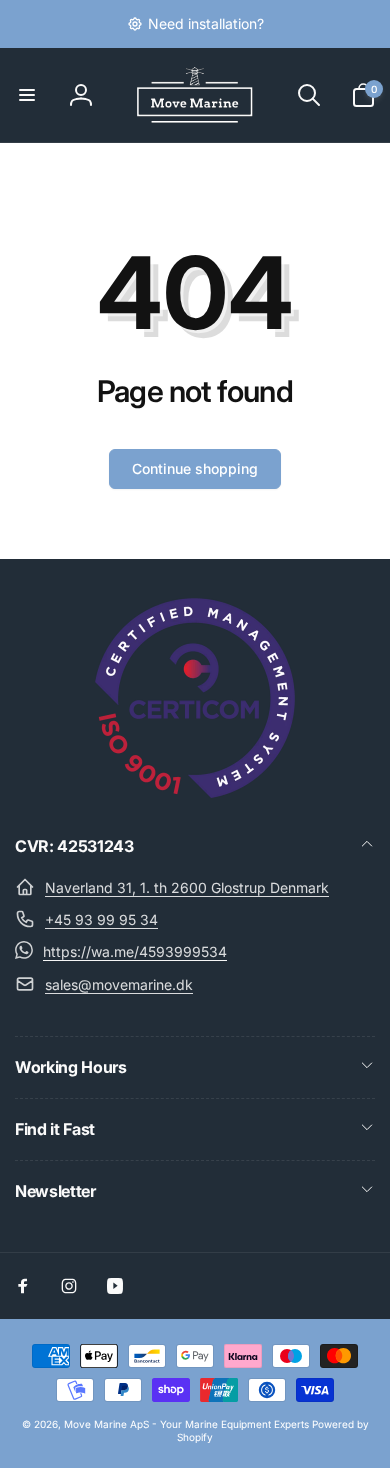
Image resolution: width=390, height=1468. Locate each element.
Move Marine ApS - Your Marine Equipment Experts (186, 1424)
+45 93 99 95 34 (101, 919)
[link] (195, 24)
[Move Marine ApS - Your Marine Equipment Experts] (195, 792)
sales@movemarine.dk (119, 984)
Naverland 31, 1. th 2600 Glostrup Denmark (187, 887)
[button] (27, 95)
